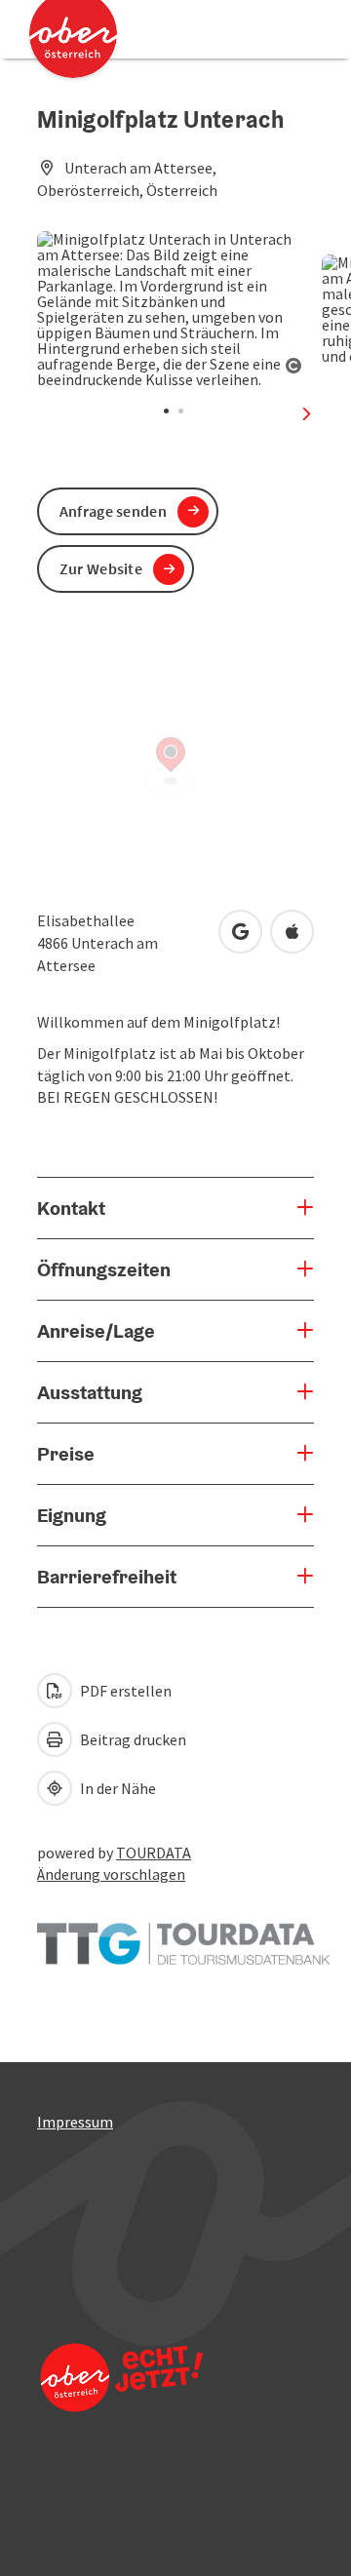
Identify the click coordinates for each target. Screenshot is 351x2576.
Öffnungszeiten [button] (104, 1269)
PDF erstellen (124, 1691)
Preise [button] (66, 1454)
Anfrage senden (113, 511)
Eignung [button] (72, 1515)
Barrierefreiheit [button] (107, 1577)
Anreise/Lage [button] (96, 1331)
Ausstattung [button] (90, 1392)
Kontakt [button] (71, 1208)
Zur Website (101, 568)
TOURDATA (154, 1853)
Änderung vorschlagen (111, 1874)
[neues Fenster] (183, 1934)
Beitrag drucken (132, 1739)
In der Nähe (117, 1788)
